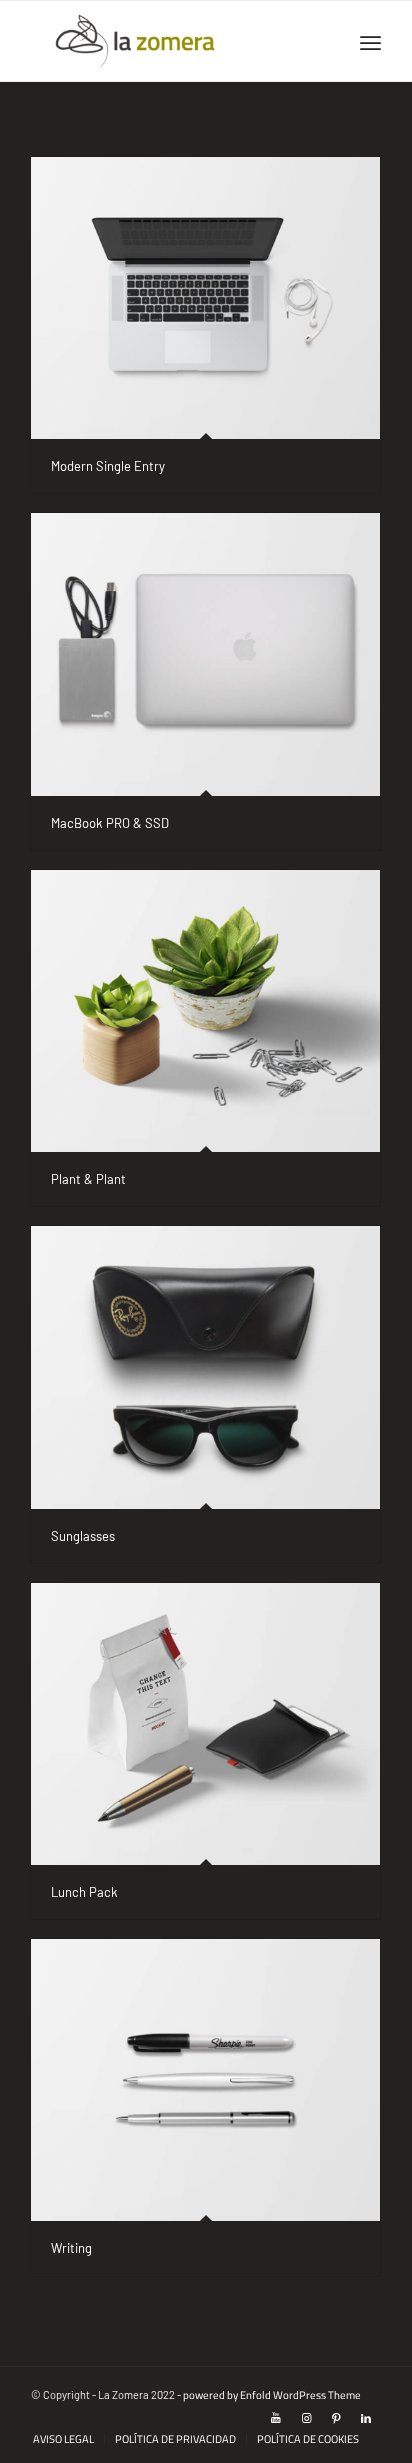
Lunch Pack (84, 1892)
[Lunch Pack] (205, 1724)
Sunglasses (83, 1536)
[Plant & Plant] (205, 1011)
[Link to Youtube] (276, 2418)
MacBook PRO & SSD (110, 823)
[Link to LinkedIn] (366, 2418)
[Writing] (205, 2080)
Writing (71, 2248)
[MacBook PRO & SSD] (205, 654)
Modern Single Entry (108, 466)
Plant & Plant (88, 1179)
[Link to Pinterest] (336, 2418)
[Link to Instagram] (306, 2418)
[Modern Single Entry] (205, 298)
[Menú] (370, 41)
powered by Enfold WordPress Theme (272, 2395)
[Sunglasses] (205, 1367)
